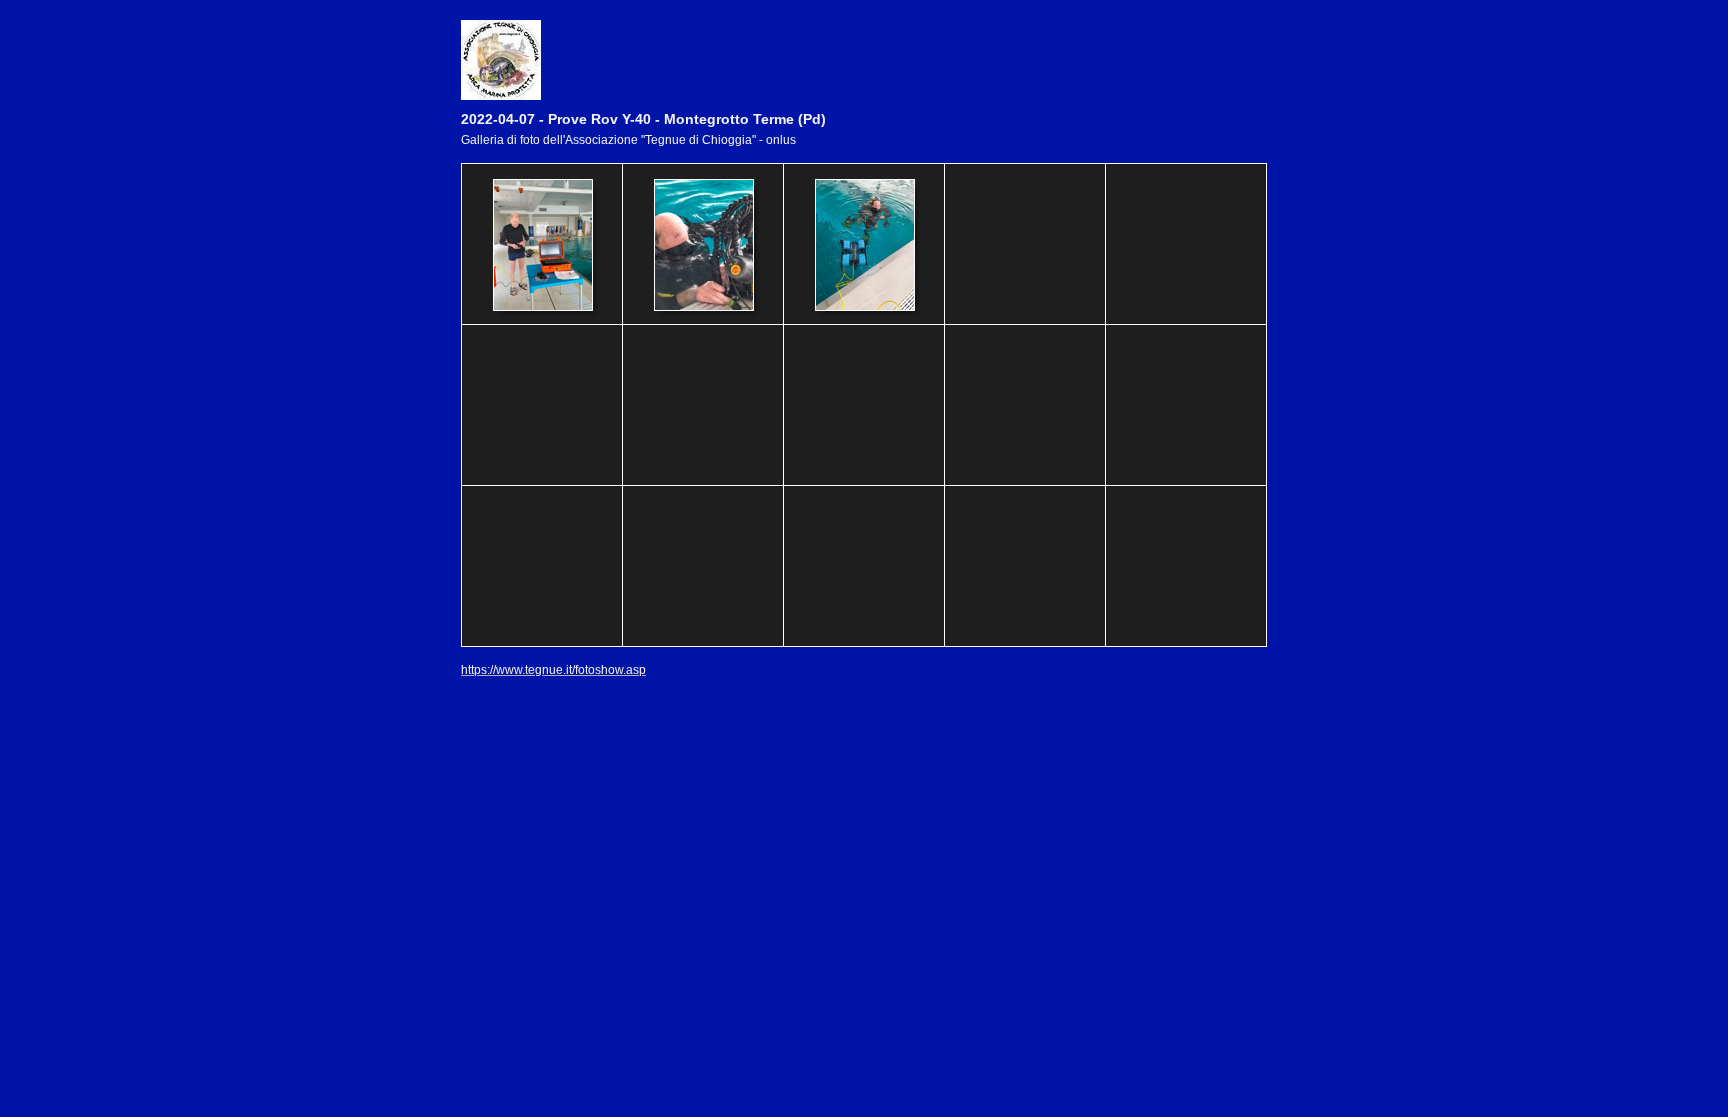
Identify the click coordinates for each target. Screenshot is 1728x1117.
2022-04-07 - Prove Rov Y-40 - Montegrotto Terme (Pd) (643, 119)
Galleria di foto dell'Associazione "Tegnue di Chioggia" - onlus (628, 140)
